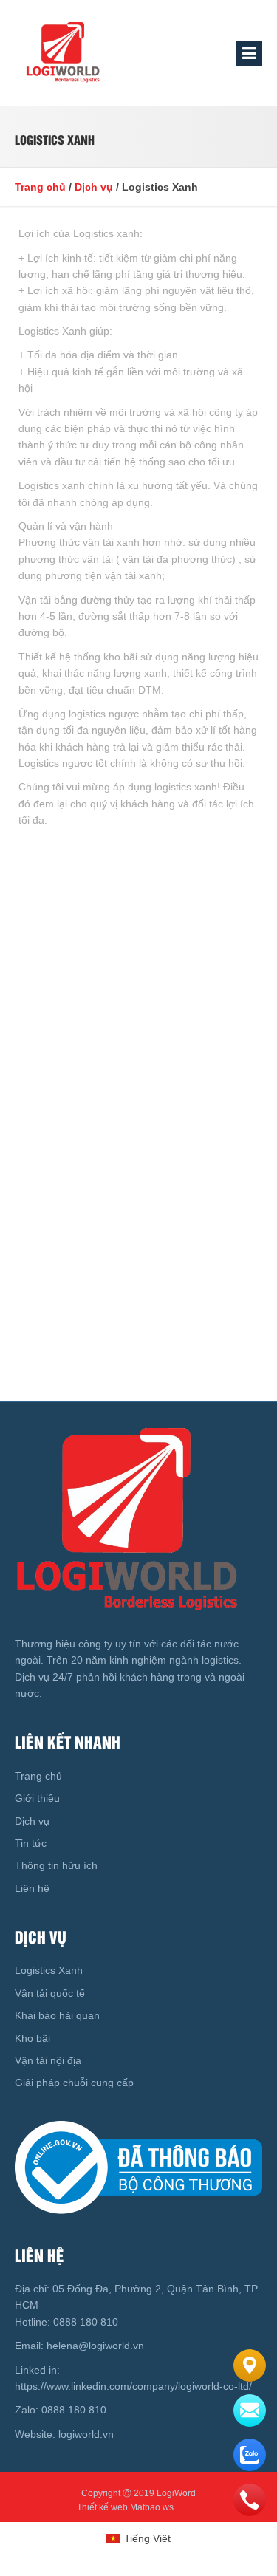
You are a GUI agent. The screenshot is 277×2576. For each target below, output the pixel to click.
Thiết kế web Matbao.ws (125, 2507)
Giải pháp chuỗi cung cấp (74, 2083)
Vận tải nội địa (48, 2060)
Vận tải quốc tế (50, 1993)
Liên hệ (32, 1888)
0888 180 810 (84, 2322)
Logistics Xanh (49, 1970)
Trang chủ (40, 187)
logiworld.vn (88, 2434)
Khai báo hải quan (57, 2015)
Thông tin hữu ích (56, 1865)
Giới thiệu (37, 1798)
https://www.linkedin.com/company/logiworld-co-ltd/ (133, 2386)
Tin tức (31, 1843)
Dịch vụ (94, 187)
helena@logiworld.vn (94, 2346)
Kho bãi (33, 2038)
